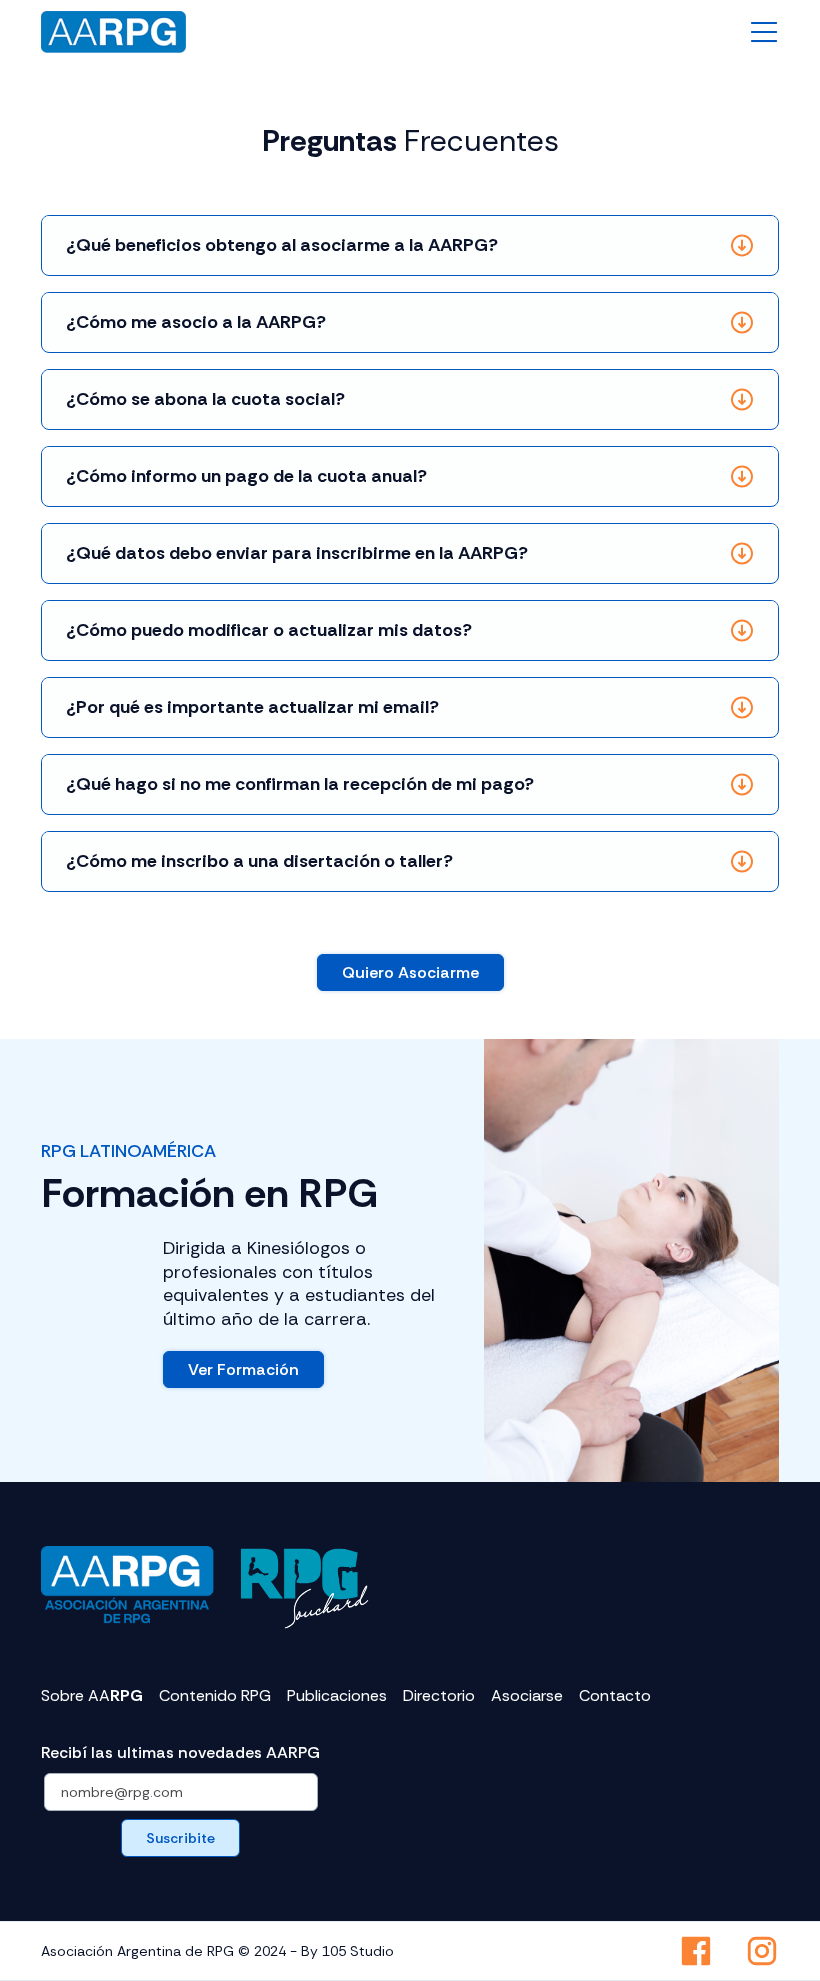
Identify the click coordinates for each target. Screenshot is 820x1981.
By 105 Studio (347, 1951)
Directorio (439, 1696)
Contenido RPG (215, 1696)
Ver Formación (243, 1369)
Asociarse (527, 1696)
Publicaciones (337, 1696)
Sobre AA (92, 1696)
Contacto (615, 1696)
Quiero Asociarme (410, 972)
